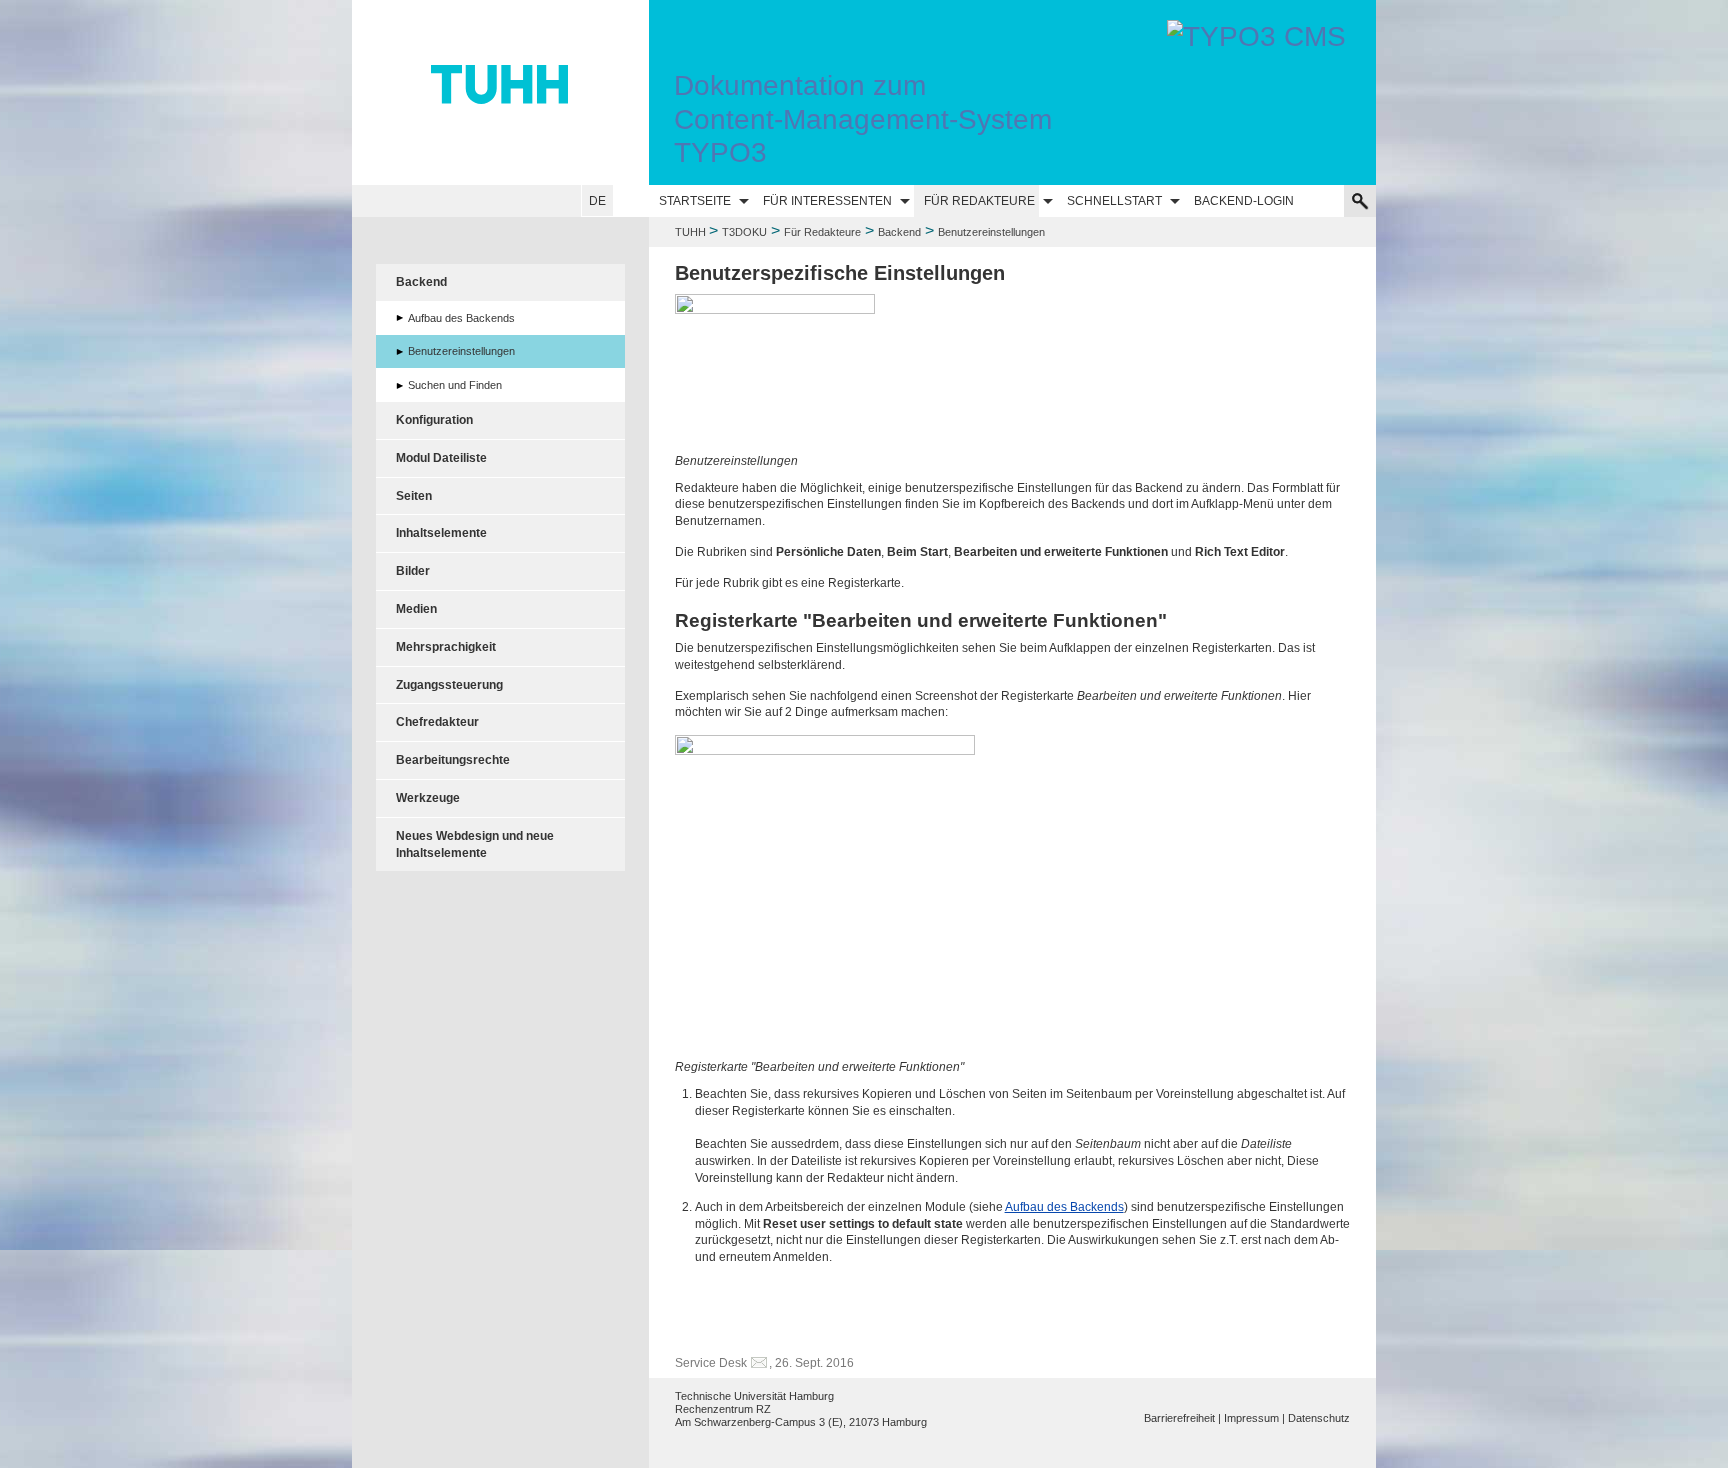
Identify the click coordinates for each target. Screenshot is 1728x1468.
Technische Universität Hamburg (754, 1396)
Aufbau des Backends (1064, 1207)
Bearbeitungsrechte (453, 760)
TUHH (690, 232)
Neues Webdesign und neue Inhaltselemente (475, 844)
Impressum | (1254, 1418)
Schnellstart (1114, 201)
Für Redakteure (979, 201)
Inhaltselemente (441, 533)
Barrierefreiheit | (1182, 1418)
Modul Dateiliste (441, 458)
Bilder (413, 571)
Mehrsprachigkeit (446, 647)
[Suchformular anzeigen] (1360, 201)
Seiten (414, 496)
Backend (899, 232)
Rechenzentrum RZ (723, 1409)
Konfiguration (434, 420)
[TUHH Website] (500, 92)
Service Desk (711, 1363)
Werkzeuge (428, 798)
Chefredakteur (437, 722)
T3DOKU (744, 232)
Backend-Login (1244, 201)
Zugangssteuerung (449, 685)
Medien (416, 609)
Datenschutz (1319, 1418)
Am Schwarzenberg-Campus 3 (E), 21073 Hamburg (801, 1422)
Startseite (695, 201)
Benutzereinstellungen (461, 351)
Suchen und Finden (455, 385)
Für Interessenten (827, 201)
